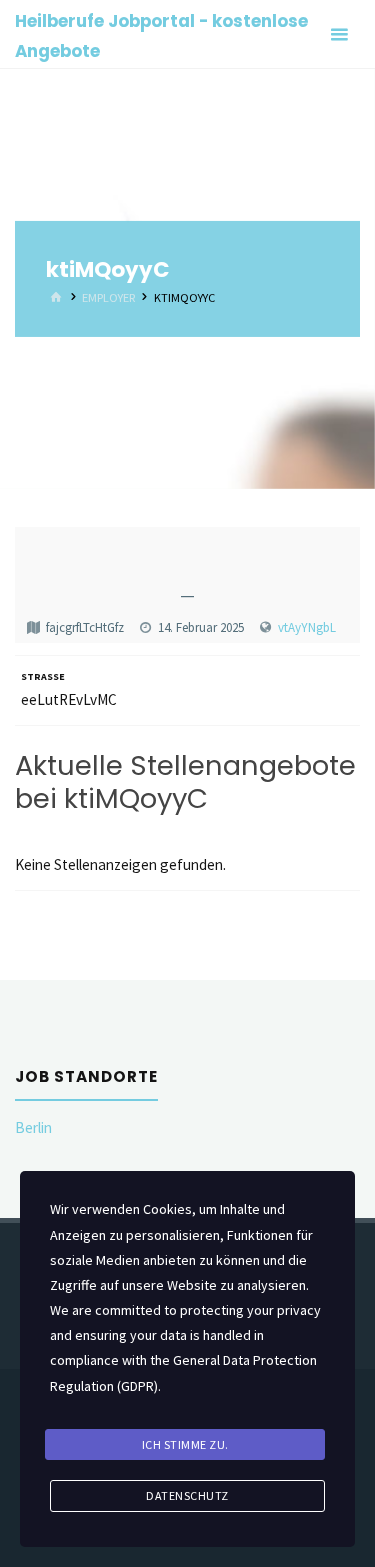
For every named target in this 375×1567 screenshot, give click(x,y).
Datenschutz (187, 1495)
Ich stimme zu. (185, 1444)
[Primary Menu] (339, 34)
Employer (108, 297)
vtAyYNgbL (307, 627)
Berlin (33, 1127)
